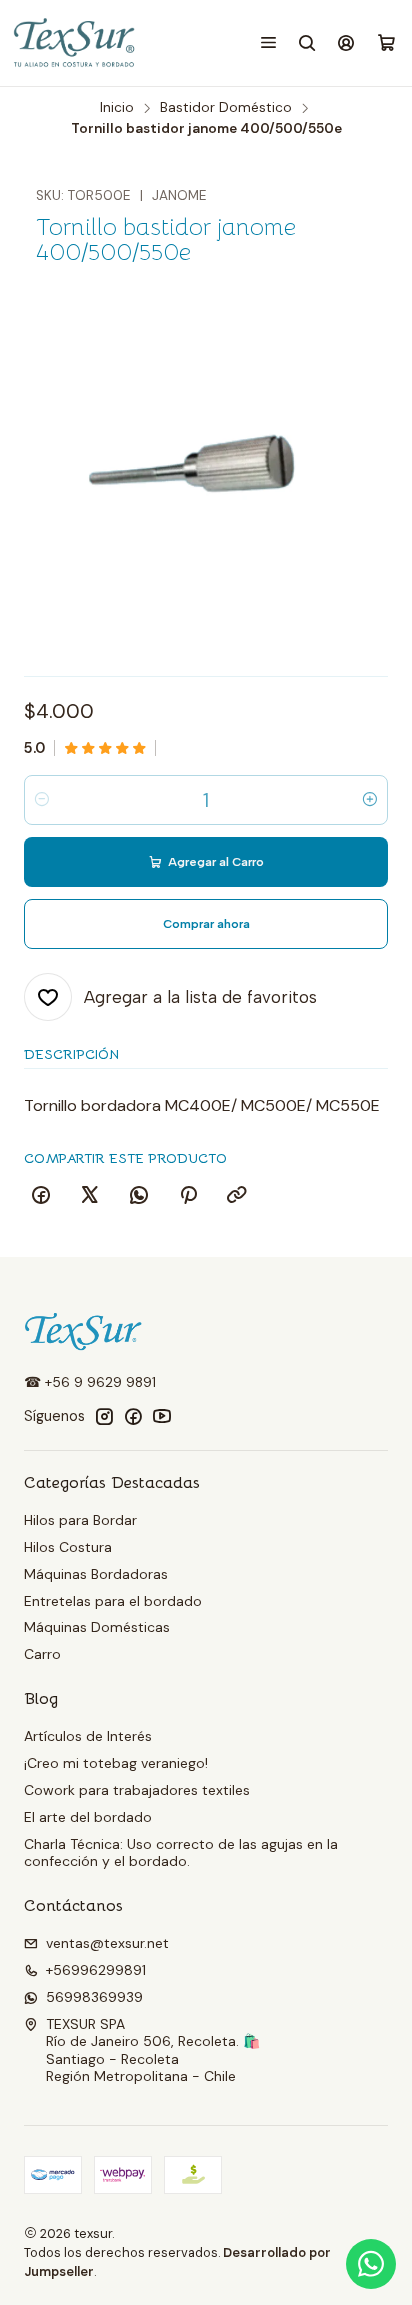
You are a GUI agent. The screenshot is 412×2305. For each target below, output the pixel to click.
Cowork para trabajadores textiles (137, 1790)
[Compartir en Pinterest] (188, 1196)
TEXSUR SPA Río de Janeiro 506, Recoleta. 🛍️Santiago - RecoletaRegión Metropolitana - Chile (153, 2050)
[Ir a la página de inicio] (75, 43)
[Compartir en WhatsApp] (139, 1196)
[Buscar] (307, 42)
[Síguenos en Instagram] (104, 1416)
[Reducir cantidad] (42, 800)
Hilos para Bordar (80, 1520)
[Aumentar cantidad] (370, 800)
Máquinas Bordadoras (96, 1574)
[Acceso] (346, 42)
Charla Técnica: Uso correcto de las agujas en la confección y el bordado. (181, 1853)
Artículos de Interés (88, 1736)
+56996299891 (96, 1970)
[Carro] (386, 43)
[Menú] (268, 42)
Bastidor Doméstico (226, 108)
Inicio (117, 108)
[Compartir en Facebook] (41, 1196)
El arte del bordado (88, 1817)
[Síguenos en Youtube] (162, 1416)
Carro (42, 1654)
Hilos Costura (68, 1547)
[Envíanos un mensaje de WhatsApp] (371, 2264)
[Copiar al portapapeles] (237, 1196)
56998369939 (94, 1997)
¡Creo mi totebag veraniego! (116, 1763)
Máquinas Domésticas (97, 1627)
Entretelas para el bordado (113, 1601)
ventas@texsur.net (107, 1943)
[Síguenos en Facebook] (133, 1416)
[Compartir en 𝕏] (90, 1196)
